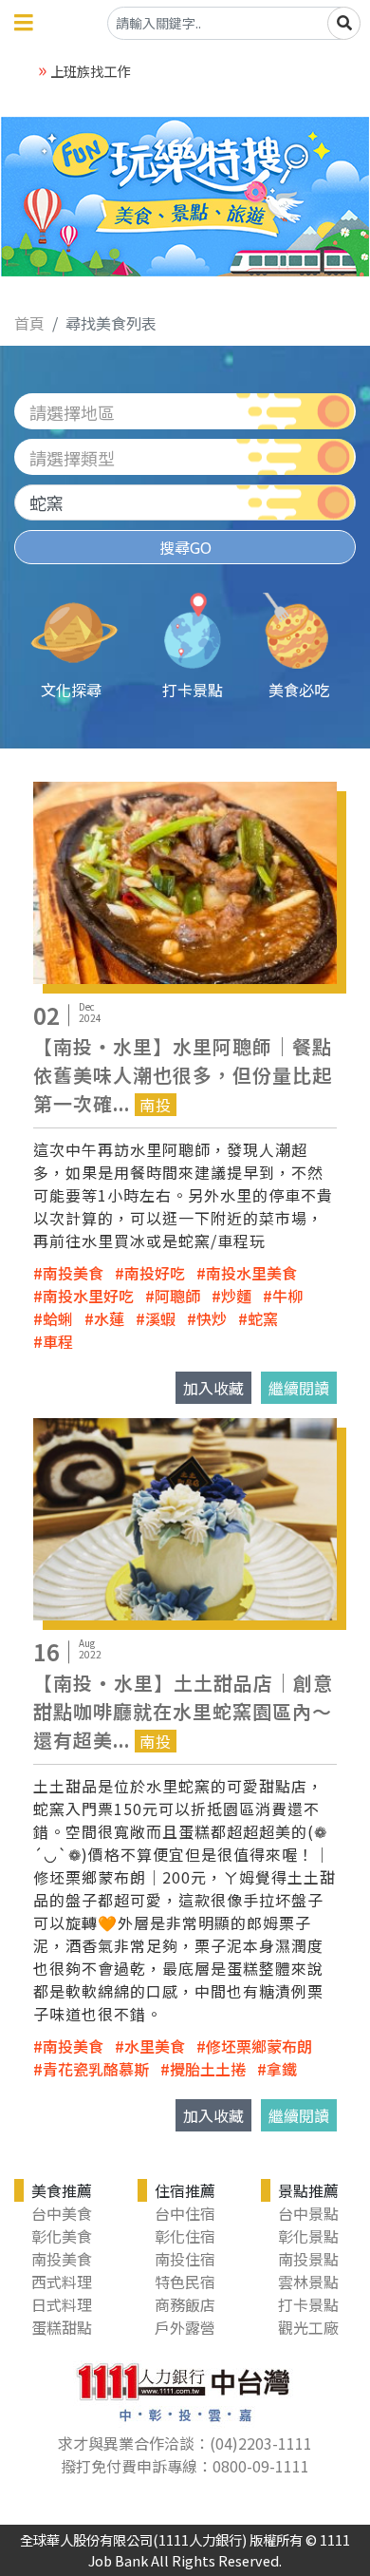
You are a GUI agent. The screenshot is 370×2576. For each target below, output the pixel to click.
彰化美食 (62, 2236)
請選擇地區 (72, 412)
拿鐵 (282, 2069)
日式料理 (62, 2304)
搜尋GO (185, 547)
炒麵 (236, 1296)
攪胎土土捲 (208, 2069)
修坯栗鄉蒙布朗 (259, 2046)
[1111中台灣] (185, 2390)
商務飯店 (185, 2304)
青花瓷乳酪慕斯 (96, 2069)
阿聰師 (177, 1296)
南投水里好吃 (88, 1296)
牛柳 (287, 1296)
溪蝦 (160, 1318)
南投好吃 (155, 1273)
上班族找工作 (90, 71)
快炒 (212, 1318)
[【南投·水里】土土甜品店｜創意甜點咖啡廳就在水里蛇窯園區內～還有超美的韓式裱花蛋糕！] (185, 1517)
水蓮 (109, 1318)
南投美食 (73, 1273)
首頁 (29, 323)
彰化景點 (308, 2236)
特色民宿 (185, 2282)
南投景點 (308, 2259)
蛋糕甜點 (62, 2327)
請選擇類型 (72, 458)
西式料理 (62, 2282)
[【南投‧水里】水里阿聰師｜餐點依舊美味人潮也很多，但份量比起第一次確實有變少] (185, 881)
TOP (335, 2431)
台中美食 (62, 2213)
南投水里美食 (251, 1273)
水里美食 (155, 2046)
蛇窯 (263, 1318)
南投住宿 (185, 2259)
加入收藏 (213, 1388)
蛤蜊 (58, 1318)
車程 (58, 1341)
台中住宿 (185, 2213)
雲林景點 (308, 2282)
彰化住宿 (185, 2236)
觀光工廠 (308, 2327)
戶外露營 (185, 2327)
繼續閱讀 (299, 1388)
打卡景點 (308, 2304)
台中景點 (308, 2213)
